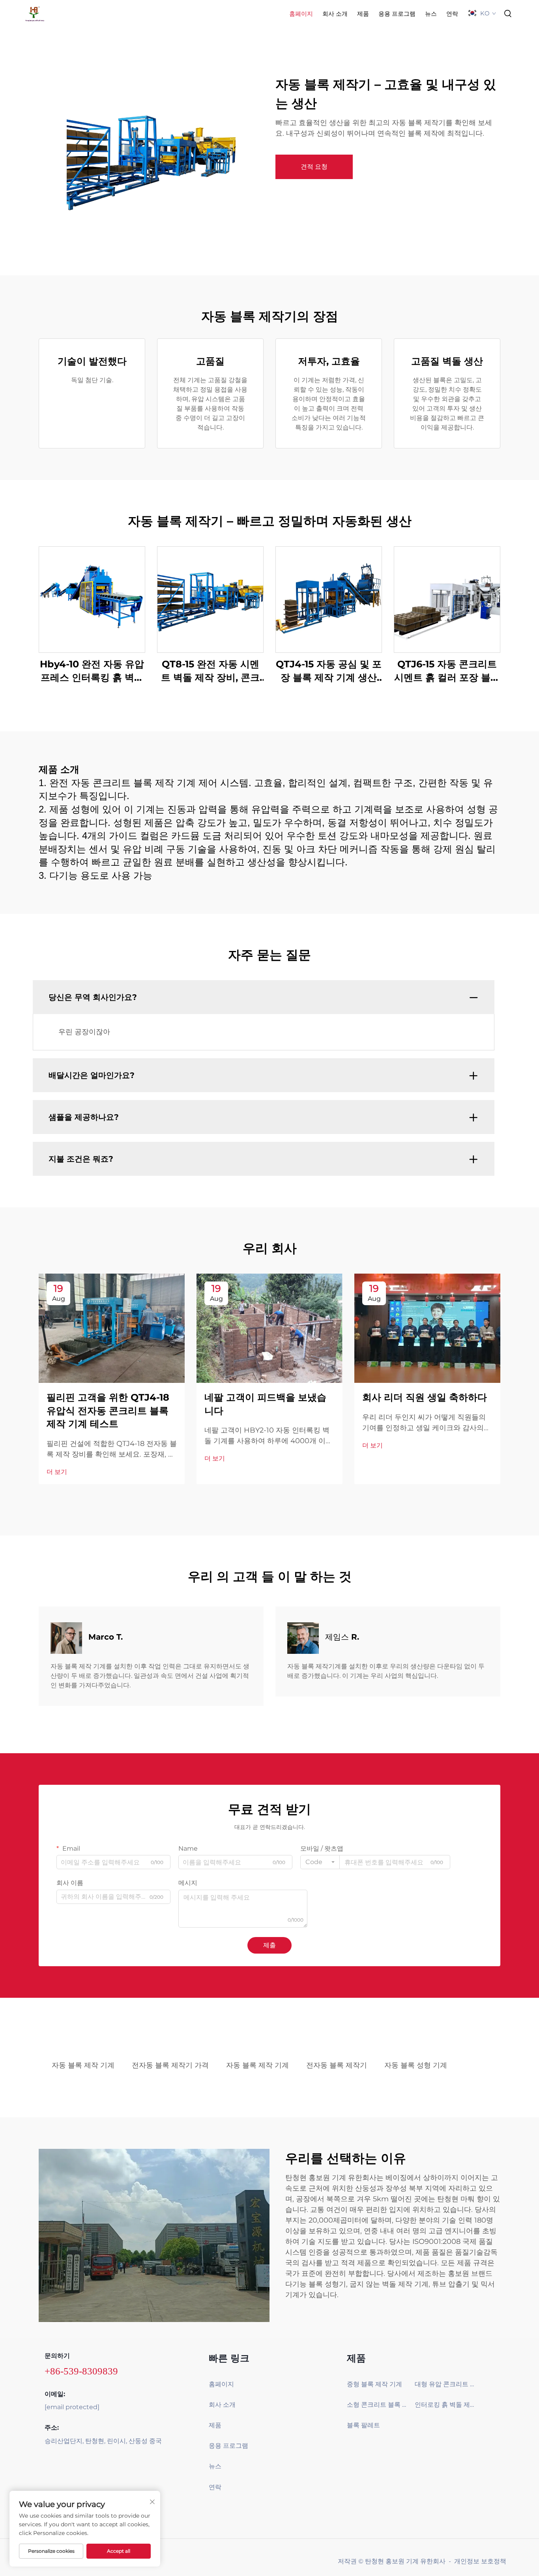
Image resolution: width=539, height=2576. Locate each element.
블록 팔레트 (363, 2425)
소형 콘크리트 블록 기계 (378, 2405)
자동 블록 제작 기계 (83, 2065)
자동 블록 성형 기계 (416, 2065)
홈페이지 (301, 14)
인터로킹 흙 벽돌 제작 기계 (446, 2405)
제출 (269, 1945)
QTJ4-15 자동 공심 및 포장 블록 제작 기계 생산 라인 (329, 671)
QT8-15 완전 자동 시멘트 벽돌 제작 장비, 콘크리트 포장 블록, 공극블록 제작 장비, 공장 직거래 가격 (211, 671)
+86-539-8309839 (81, 2371)
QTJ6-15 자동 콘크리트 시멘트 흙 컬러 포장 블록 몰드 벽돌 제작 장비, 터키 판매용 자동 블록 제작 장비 (447, 671)
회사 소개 (335, 14)
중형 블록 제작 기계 (374, 2384)
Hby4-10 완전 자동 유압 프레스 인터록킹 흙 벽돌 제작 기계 (92, 671)
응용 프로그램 (397, 14)
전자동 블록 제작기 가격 (170, 2065)
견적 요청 (314, 167)
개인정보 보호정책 (480, 2561)
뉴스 (431, 14)
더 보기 (57, 1472)
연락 (452, 14)
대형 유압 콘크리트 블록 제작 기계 (446, 2384)
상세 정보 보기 (92, 599)
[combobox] (320, 1862)
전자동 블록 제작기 (337, 2065)
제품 (363, 14)
